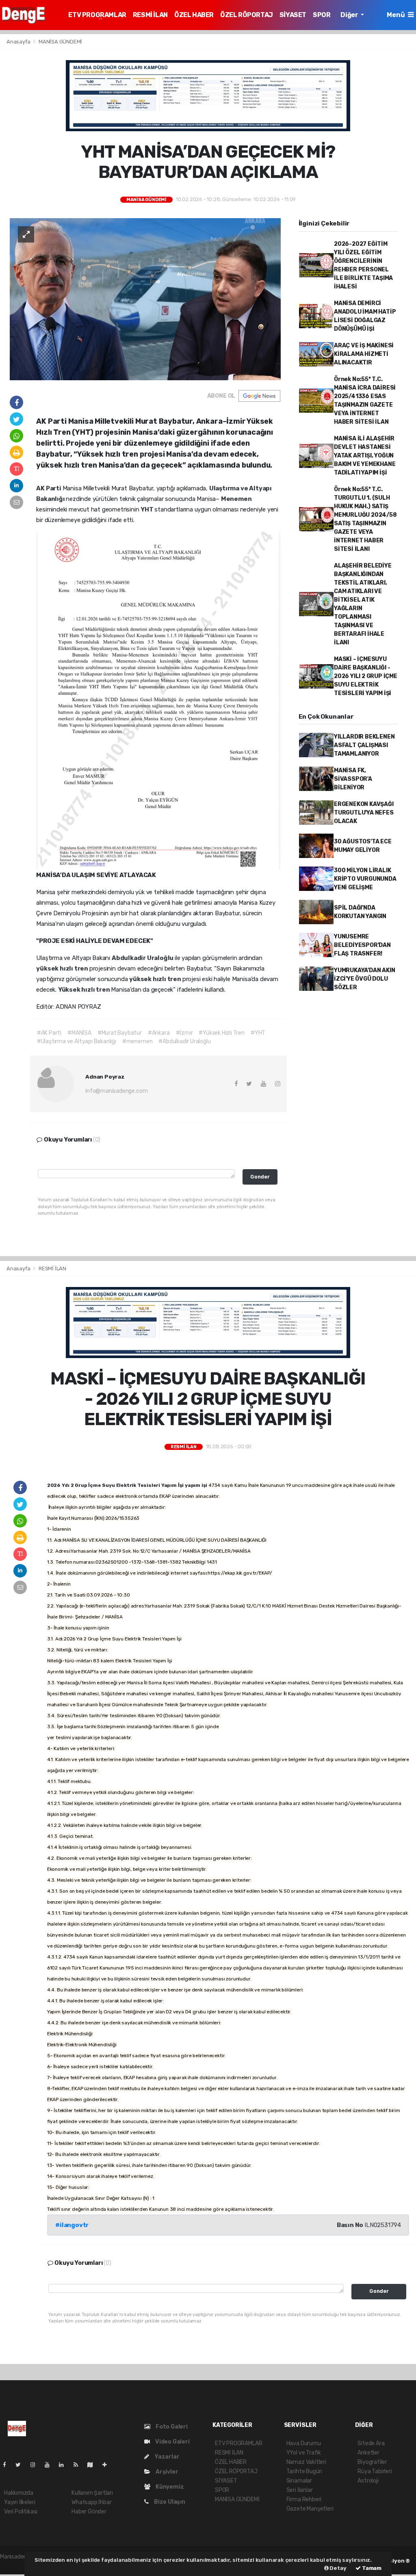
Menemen (236, 499)
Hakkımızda (19, 2493)
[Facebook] (8, 2465)
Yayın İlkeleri (19, 2502)
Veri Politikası (21, 2512)
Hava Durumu (304, 2443)
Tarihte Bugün (304, 2471)
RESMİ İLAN (150, 15)
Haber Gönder (89, 2512)
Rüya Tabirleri (375, 2471)
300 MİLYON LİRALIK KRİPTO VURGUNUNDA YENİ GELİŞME (365, 879)
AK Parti (49, 488)
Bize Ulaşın (169, 2502)
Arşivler (166, 2472)
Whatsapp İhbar (91, 2502)
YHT (147, 509)
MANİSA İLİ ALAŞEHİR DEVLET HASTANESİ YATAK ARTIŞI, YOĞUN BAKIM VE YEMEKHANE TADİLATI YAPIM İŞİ (365, 456)
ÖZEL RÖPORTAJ (247, 15)
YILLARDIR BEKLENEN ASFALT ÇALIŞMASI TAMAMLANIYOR (364, 745)
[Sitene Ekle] (108, 2465)
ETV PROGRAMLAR (97, 15)
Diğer (350, 15)
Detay (338, 2568)
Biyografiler (372, 2462)
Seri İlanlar (300, 2490)
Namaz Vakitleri (306, 2462)
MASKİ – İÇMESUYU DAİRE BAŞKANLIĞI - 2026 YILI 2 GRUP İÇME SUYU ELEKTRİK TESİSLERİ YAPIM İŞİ (366, 676)
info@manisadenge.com (116, 1091)
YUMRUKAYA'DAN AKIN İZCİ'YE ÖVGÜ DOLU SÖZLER (365, 979)
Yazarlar (166, 2457)
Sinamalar (299, 2481)
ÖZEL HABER (194, 15)
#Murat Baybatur (120, 1033)
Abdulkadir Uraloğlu (143, 958)
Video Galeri (172, 2442)
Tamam (371, 2568)
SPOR (322, 15)
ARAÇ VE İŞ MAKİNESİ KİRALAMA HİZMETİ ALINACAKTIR (364, 354)
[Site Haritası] (93, 2465)
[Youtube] (50, 2465)
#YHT (258, 1033)
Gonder (260, 1177)
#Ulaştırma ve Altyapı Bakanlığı (77, 1041)
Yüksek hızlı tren (85, 990)
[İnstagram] (36, 2465)
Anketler (368, 2453)
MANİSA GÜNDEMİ (60, 42)
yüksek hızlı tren (63, 968)
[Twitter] (21, 2465)
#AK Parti (49, 1033)
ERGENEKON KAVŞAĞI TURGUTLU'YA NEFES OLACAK (364, 813)
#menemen (137, 1041)
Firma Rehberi (304, 2499)
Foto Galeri (171, 2427)
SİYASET (293, 15)
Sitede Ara (371, 2443)
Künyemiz (169, 2487)
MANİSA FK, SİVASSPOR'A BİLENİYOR (353, 779)
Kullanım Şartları (92, 2493)
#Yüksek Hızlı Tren (222, 1033)
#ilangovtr (72, 2225)
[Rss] (79, 2465)
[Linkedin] (65, 2465)
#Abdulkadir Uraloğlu (184, 1041)
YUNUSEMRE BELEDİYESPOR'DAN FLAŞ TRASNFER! (362, 945)
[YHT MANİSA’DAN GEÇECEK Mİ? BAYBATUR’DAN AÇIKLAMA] (145, 299)
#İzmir (184, 1033)
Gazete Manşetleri (310, 2509)
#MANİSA (79, 1033)
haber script (15, 2565)
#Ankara (159, 1033)
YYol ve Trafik (304, 2453)
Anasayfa (19, 42)
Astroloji (368, 2481)
